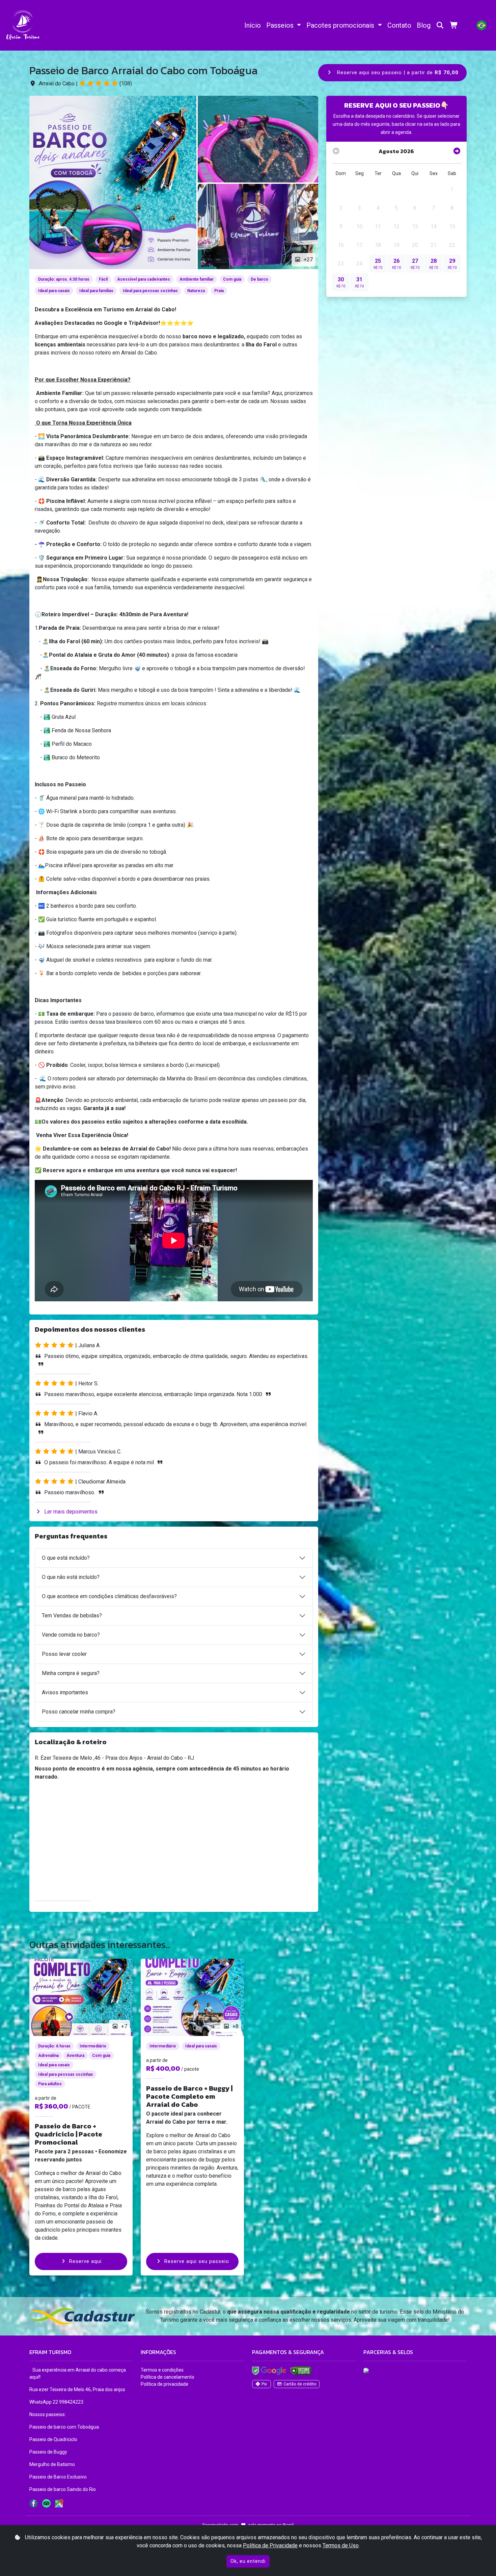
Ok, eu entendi (248, 2561)
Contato (399, 25)
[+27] (113, 182)
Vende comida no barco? (71, 1635)
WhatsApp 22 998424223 (56, 2402)
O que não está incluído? (71, 1577)
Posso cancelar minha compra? (79, 1712)
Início (253, 25)
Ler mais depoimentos (71, 1512)
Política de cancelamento (168, 2377)
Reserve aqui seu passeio (197, 2261)
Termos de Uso (341, 2545)
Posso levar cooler (64, 1654)
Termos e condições (162, 2370)
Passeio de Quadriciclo (54, 2439)
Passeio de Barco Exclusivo (59, 2477)
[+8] (192, 1997)
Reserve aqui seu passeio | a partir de (397, 73)
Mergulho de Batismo (53, 2464)
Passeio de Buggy (49, 2452)
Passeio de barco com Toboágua (64, 2427)
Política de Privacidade (270, 2545)
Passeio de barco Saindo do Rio (63, 2489)
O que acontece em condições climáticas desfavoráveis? (109, 1596)
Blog (424, 25)
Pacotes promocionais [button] (341, 25)
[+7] (81, 1997)
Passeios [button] (281, 25)
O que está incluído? (66, 1558)
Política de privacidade (164, 2384)
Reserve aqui (85, 2261)
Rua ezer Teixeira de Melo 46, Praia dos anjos (77, 2389)
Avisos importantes (65, 1692)
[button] (481, 25)
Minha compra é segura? (71, 1673)
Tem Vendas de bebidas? (72, 1616)
